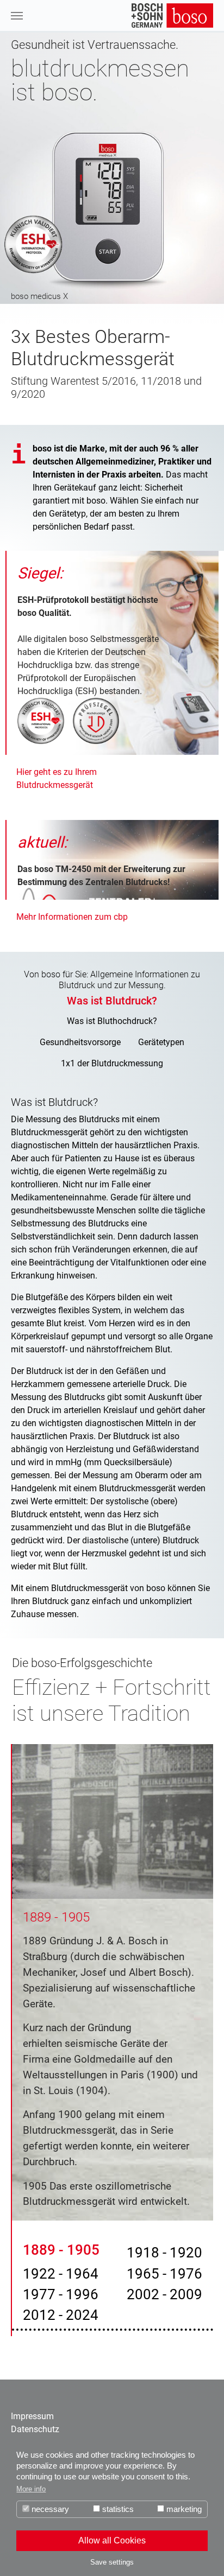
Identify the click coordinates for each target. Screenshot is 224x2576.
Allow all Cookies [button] (112, 2540)
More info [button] (31, 2489)
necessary (49, 2509)
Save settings (112, 2562)
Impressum (32, 2416)
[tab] (112, 1001)
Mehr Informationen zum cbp (72, 917)
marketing (183, 2509)
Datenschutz (35, 2429)
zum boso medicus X (112, 168)
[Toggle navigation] (17, 16)
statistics (117, 2509)
